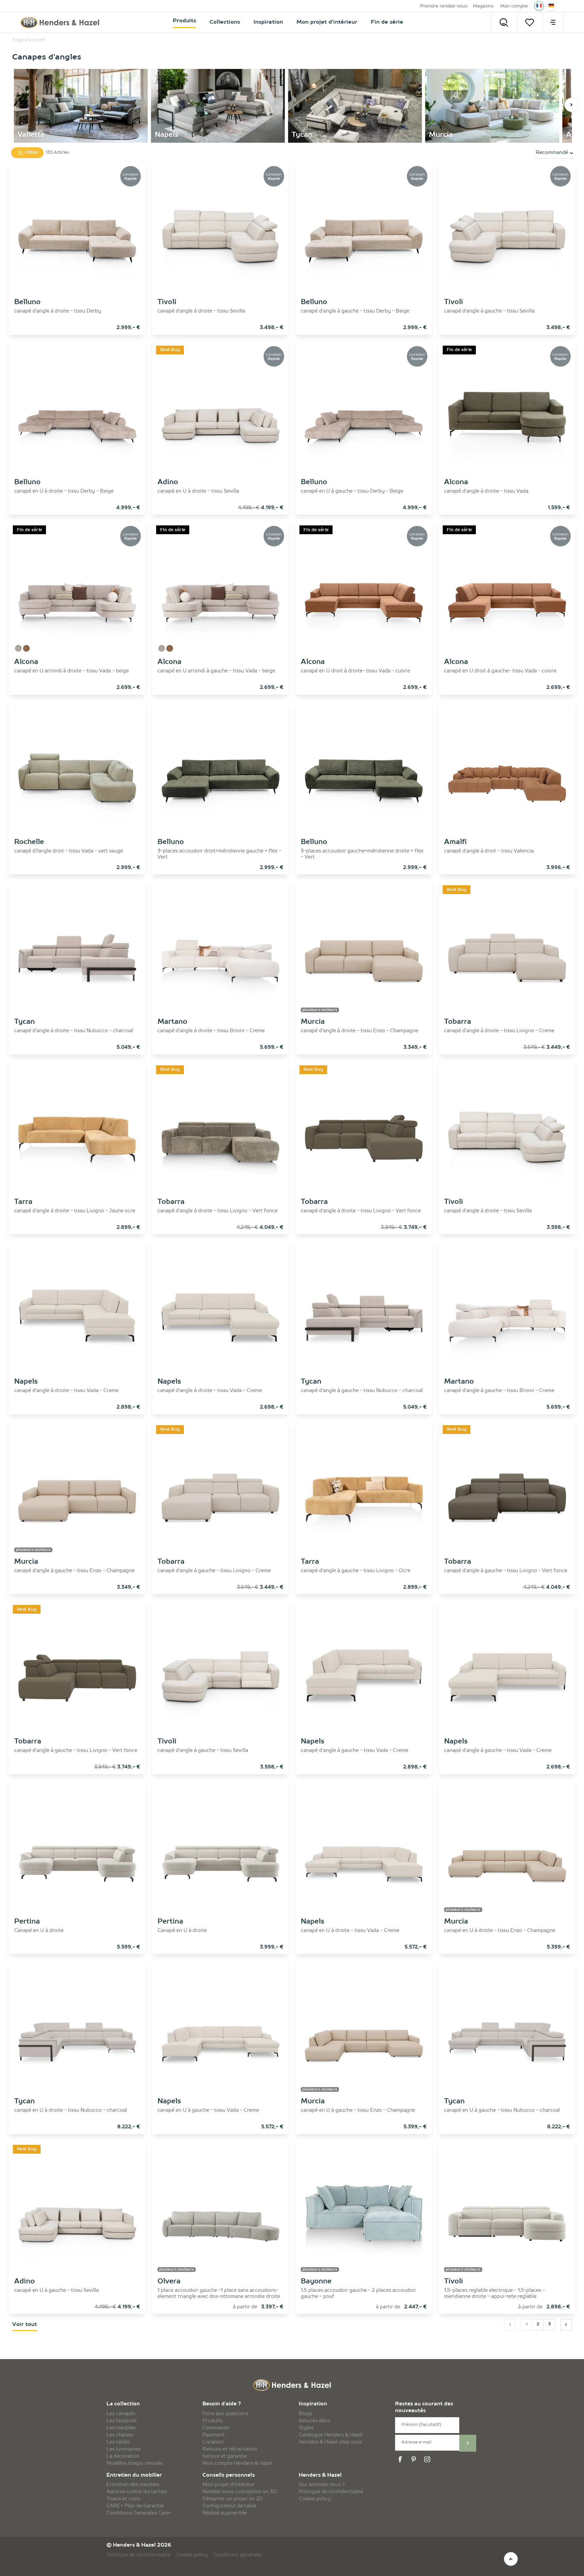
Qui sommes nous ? (322, 2485)
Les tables (118, 2442)
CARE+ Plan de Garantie (135, 2506)
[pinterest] (415, 2459)
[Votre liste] (530, 22)
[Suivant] (571, 105)
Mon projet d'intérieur (228, 2485)
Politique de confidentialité (331, 2492)
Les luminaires (123, 2449)
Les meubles (121, 2428)
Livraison (213, 2442)
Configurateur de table (229, 2506)
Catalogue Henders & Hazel (331, 2435)
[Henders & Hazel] (62, 22)
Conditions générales (238, 2555)
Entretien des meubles (133, 2485)
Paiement (214, 2435)
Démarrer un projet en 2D (233, 2499)
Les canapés (121, 2414)
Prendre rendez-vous (444, 6)
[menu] (553, 22)
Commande (216, 2428)
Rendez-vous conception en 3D (240, 2492)
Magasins (483, 6)
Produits (213, 2421)
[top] (511, 2559)
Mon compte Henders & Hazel (237, 2463)
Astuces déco (314, 2421)
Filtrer (31, 153)
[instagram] (428, 2459)
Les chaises (120, 2435)
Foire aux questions (225, 2414)
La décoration (123, 2456)
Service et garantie (225, 2456)
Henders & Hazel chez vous (330, 2442)
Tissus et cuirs (123, 2499)
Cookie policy (315, 2499)
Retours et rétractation (230, 2449)
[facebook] (401, 2459)
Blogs (306, 2414)
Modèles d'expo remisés (135, 2463)
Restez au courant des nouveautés (424, 2408)
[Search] (504, 22)
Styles (306, 2428)
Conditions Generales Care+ (139, 2513)
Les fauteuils (121, 2421)
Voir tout (25, 2325)
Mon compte (514, 6)
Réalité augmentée (225, 2513)
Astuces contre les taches (137, 2492)
